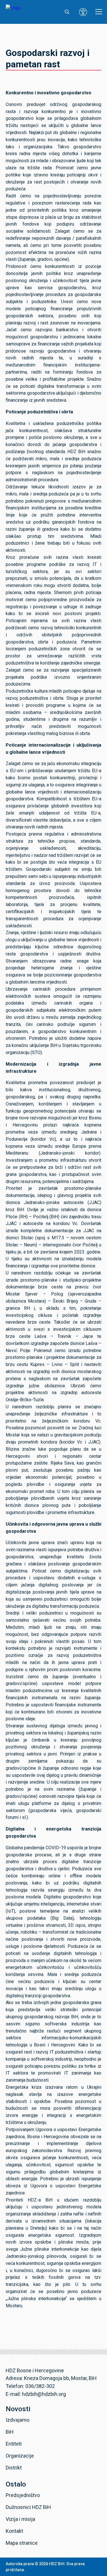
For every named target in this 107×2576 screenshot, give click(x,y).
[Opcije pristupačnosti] (83, 12)
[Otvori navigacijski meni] (99, 12)
